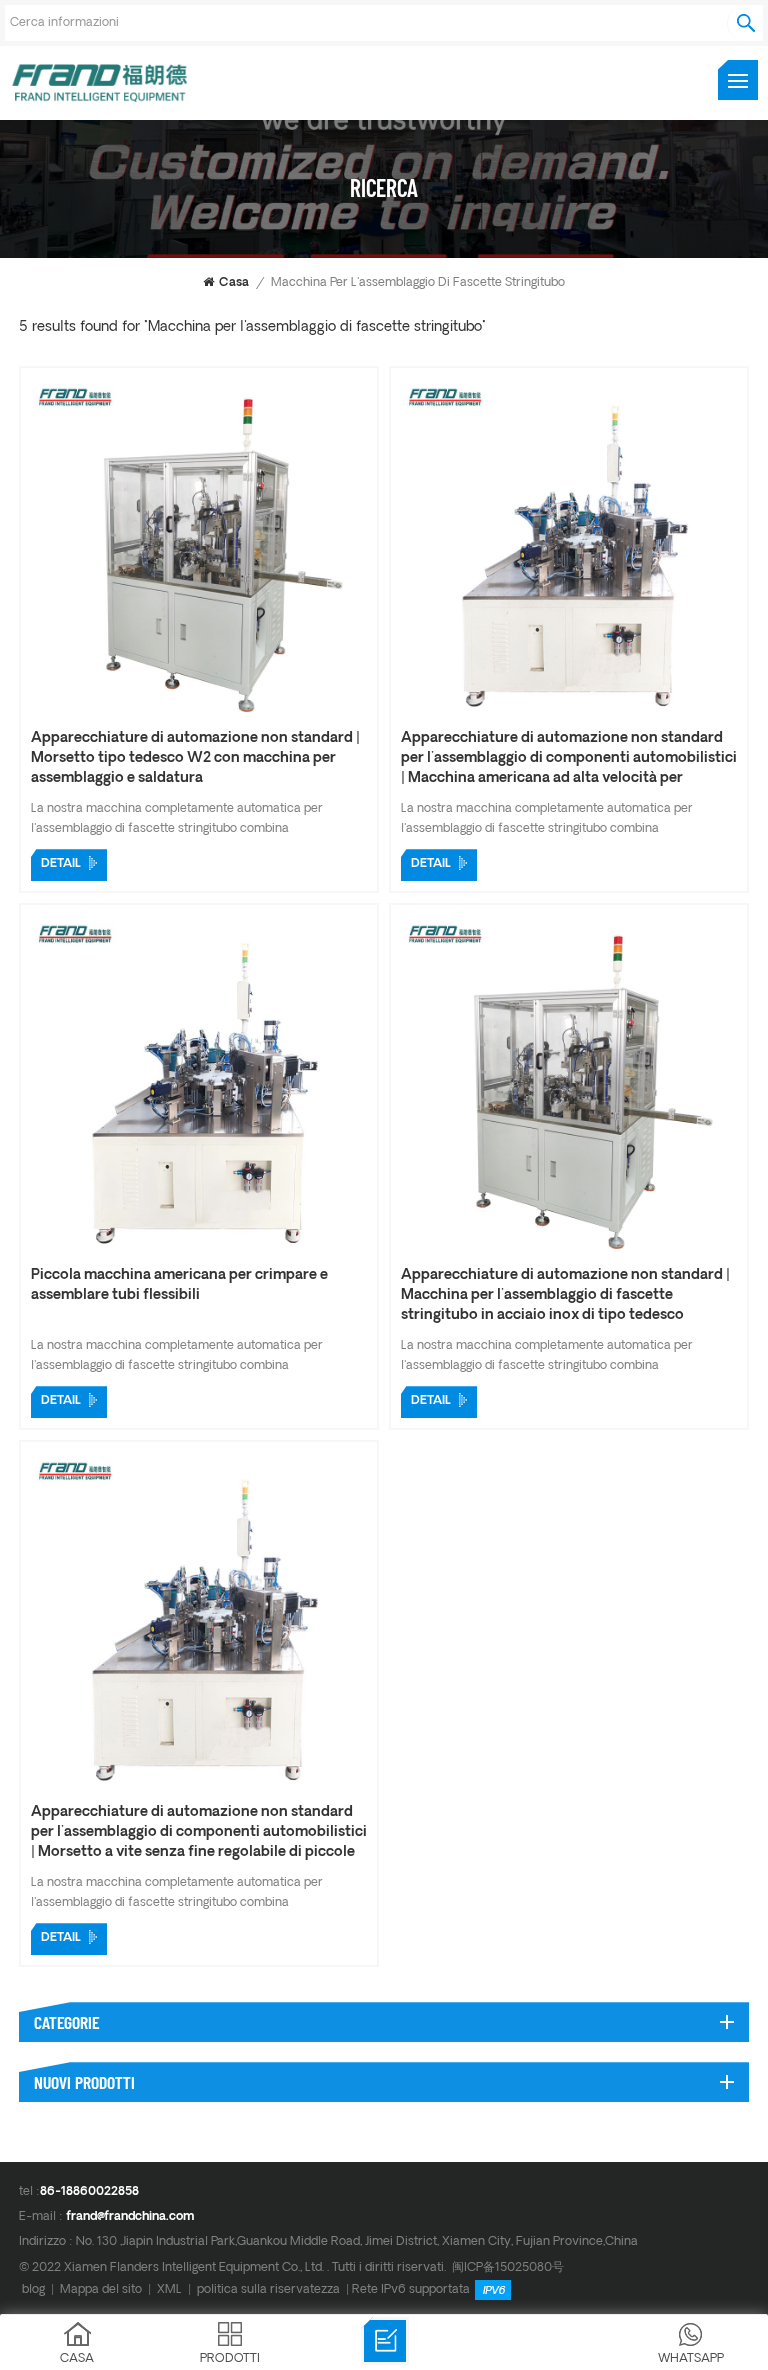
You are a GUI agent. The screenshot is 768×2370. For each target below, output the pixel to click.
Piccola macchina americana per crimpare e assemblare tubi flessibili (179, 1285)
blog (33, 2289)
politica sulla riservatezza (268, 2289)
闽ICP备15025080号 (508, 2267)
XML (169, 2289)
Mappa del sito (101, 2289)
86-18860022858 (89, 2192)
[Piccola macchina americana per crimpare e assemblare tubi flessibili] (199, 1251)
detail (61, 864)
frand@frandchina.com (130, 2217)
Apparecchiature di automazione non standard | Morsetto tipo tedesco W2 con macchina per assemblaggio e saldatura (195, 758)
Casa (234, 283)
